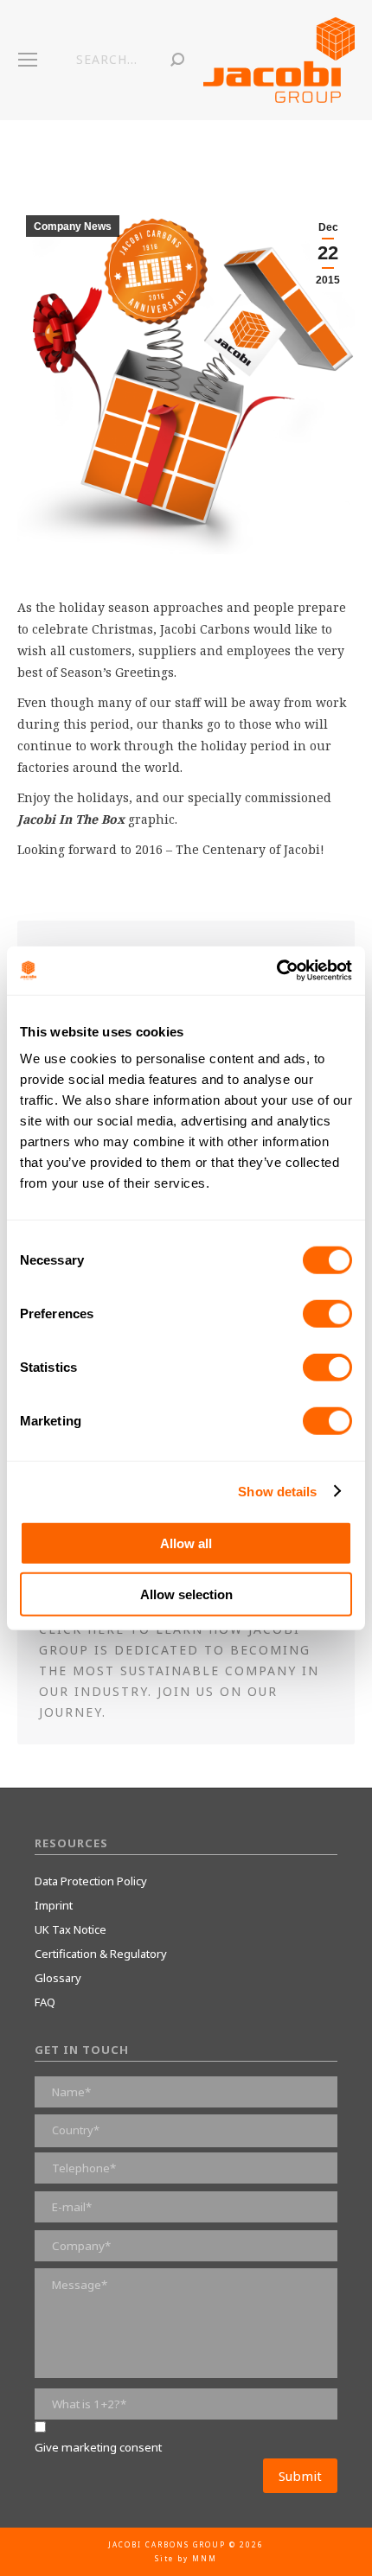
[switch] (327, 1314)
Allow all (186, 1543)
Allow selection (186, 1594)
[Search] (177, 60)
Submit (300, 2476)
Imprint (54, 1905)
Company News (73, 226)
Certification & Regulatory (101, 1954)
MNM (205, 2558)
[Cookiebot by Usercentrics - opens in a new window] (276, 971)
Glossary (58, 1978)
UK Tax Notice (71, 1929)
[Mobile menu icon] (28, 60)
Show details (277, 1491)
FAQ (45, 2002)
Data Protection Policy (91, 1881)
